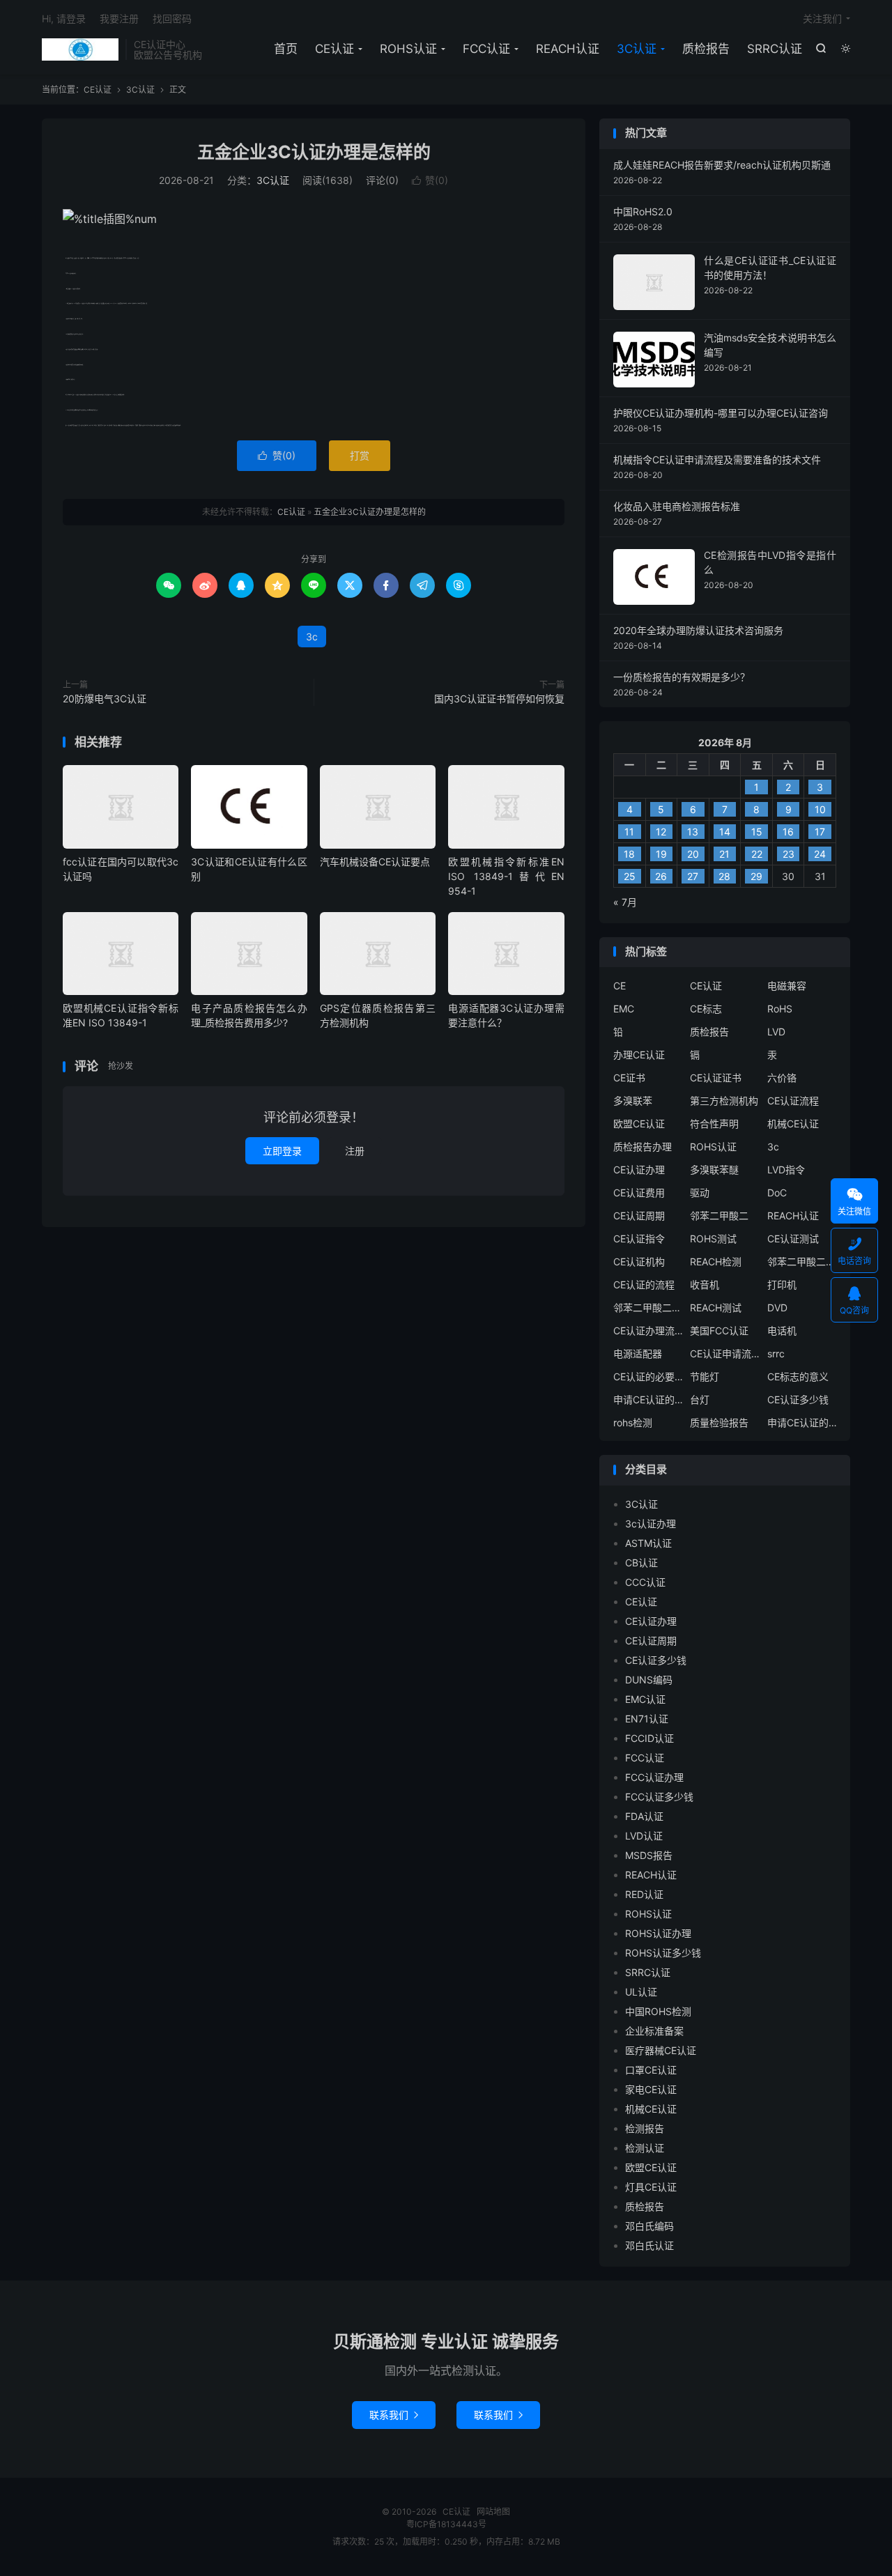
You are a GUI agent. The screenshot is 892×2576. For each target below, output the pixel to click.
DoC (777, 1193)
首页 (286, 49)
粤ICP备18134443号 (446, 2524)
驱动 (700, 1193)
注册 (355, 1151)
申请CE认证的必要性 (648, 1399)
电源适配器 (638, 1353)
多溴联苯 (633, 1101)
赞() (430, 180)
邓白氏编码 (649, 2226)
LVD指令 (786, 1170)
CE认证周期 (639, 1216)
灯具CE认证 (651, 2187)
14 (725, 832)
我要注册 (119, 18)
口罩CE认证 (651, 2070)
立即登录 (282, 1151)
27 (693, 876)
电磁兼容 (787, 986)
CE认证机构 (639, 1262)
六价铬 (782, 1078)
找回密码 (172, 18)
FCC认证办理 (654, 1777)
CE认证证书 (716, 1078)
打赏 (360, 455)
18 (629, 854)
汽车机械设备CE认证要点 (375, 862)
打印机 (782, 1285)
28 (724, 876)
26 (661, 876)
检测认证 (645, 2148)
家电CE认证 (651, 2089)
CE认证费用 (639, 1193)
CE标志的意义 (798, 1376)
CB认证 (641, 1563)
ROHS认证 (408, 49)
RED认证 (644, 1894)
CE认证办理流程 (648, 1331)
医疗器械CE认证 (661, 2050)
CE (620, 986)
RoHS (780, 1009)
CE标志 (706, 1009)
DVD (777, 1308)
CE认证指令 (639, 1239)
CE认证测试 (793, 1239)
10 (820, 809)
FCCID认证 (649, 1738)
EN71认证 (647, 1719)
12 (661, 832)
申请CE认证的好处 (802, 1422)
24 (820, 854)
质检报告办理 (643, 1147)
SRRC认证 (775, 49)
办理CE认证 (639, 1055)
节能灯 (705, 1376)
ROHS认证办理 (658, 1933)
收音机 (705, 1285)
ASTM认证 (648, 1543)
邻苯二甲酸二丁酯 (648, 1308)
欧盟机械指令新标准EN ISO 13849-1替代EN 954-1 (506, 876)
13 (693, 832)
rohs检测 (633, 1422)
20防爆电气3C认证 (105, 699)
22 (757, 854)
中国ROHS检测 (658, 2011)
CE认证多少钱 (798, 1399)
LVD (776, 1032)
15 (757, 832)
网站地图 (493, 2512)
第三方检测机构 (724, 1101)
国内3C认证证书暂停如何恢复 (499, 699)
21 (724, 854)
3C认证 (637, 49)
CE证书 (629, 1078)
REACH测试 (716, 1308)
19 (661, 854)
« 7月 (625, 902)
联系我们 (394, 2415)
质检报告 (706, 49)
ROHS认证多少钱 (663, 1953)
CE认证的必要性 (648, 1376)
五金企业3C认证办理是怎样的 (314, 152)
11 (629, 832)
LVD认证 (644, 1836)
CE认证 (80, 49)
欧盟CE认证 (639, 1124)
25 (630, 876)
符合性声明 (714, 1124)
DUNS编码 (649, 1680)
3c (312, 637)
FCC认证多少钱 (659, 1797)
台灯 (700, 1399)
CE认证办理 (639, 1170)
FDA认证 (644, 1816)
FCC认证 (486, 49)
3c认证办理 (651, 1524)
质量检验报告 (719, 1422)
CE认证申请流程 (725, 1353)
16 (788, 832)
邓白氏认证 (649, 2245)
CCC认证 (645, 1582)
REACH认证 (568, 49)
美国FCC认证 (719, 1331)
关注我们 (822, 18)
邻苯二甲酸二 (719, 1216)
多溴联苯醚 (714, 1170)
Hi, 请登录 (64, 18)
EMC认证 (645, 1699)
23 (789, 854)
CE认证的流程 (644, 1285)
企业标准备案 (654, 2031)
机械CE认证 (793, 1124)
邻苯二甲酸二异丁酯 (802, 1262)
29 (756, 876)
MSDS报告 (649, 1855)
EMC (624, 1009)
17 (820, 832)
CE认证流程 (793, 1101)
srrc (776, 1353)
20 (693, 854)
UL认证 (641, 1992)
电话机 (782, 1331)
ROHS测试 (713, 1239)
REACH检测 (716, 1262)
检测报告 (645, 2128)
